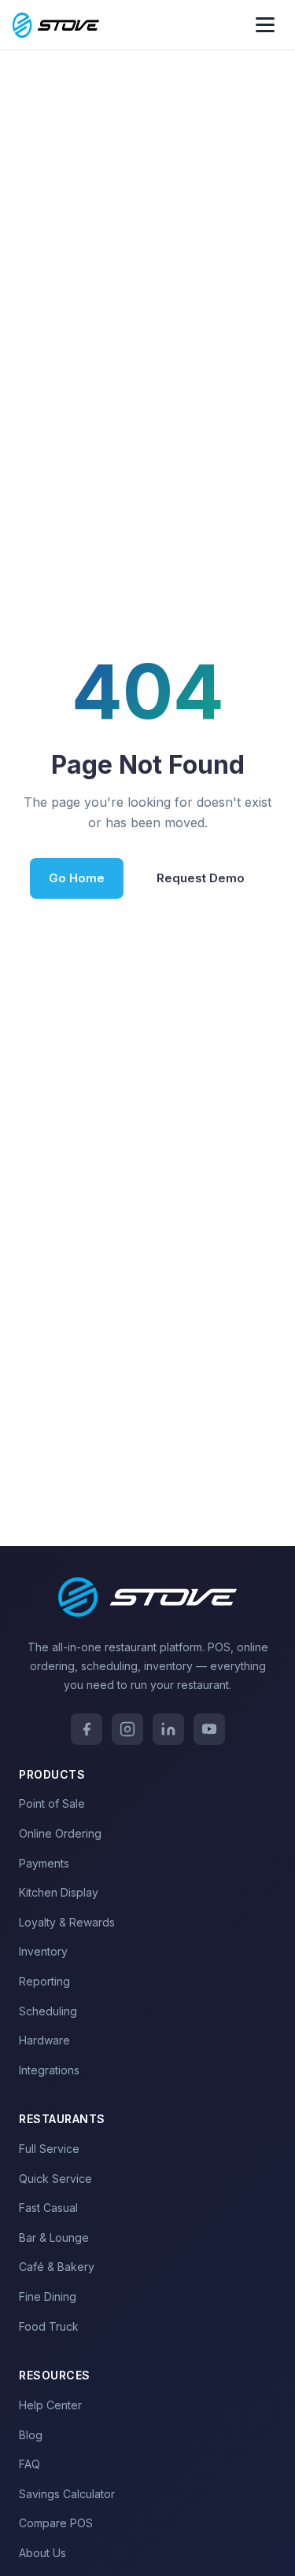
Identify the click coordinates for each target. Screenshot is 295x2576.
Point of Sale (52, 1803)
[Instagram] (127, 1729)
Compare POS (56, 2523)
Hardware (44, 2040)
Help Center (50, 2405)
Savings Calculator (67, 2494)
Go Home (77, 878)
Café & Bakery (57, 2267)
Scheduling (48, 2011)
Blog (31, 2435)
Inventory (43, 1951)
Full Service (49, 2149)
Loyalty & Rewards (67, 1922)
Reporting (44, 1981)
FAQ (29, 2464)
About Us (42, 2553)
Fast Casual (48, 2208)
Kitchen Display (59, 1892)
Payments (44, 1863)
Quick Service (55, 2179)
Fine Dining (48, 2296)
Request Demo (201, 878)
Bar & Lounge (54, 2237)
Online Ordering (60, 1833)
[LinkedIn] (168, 1729)
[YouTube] (209, 1729)
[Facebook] (87, 1729)
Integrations (49, 2070)
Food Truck (49, 2326)
